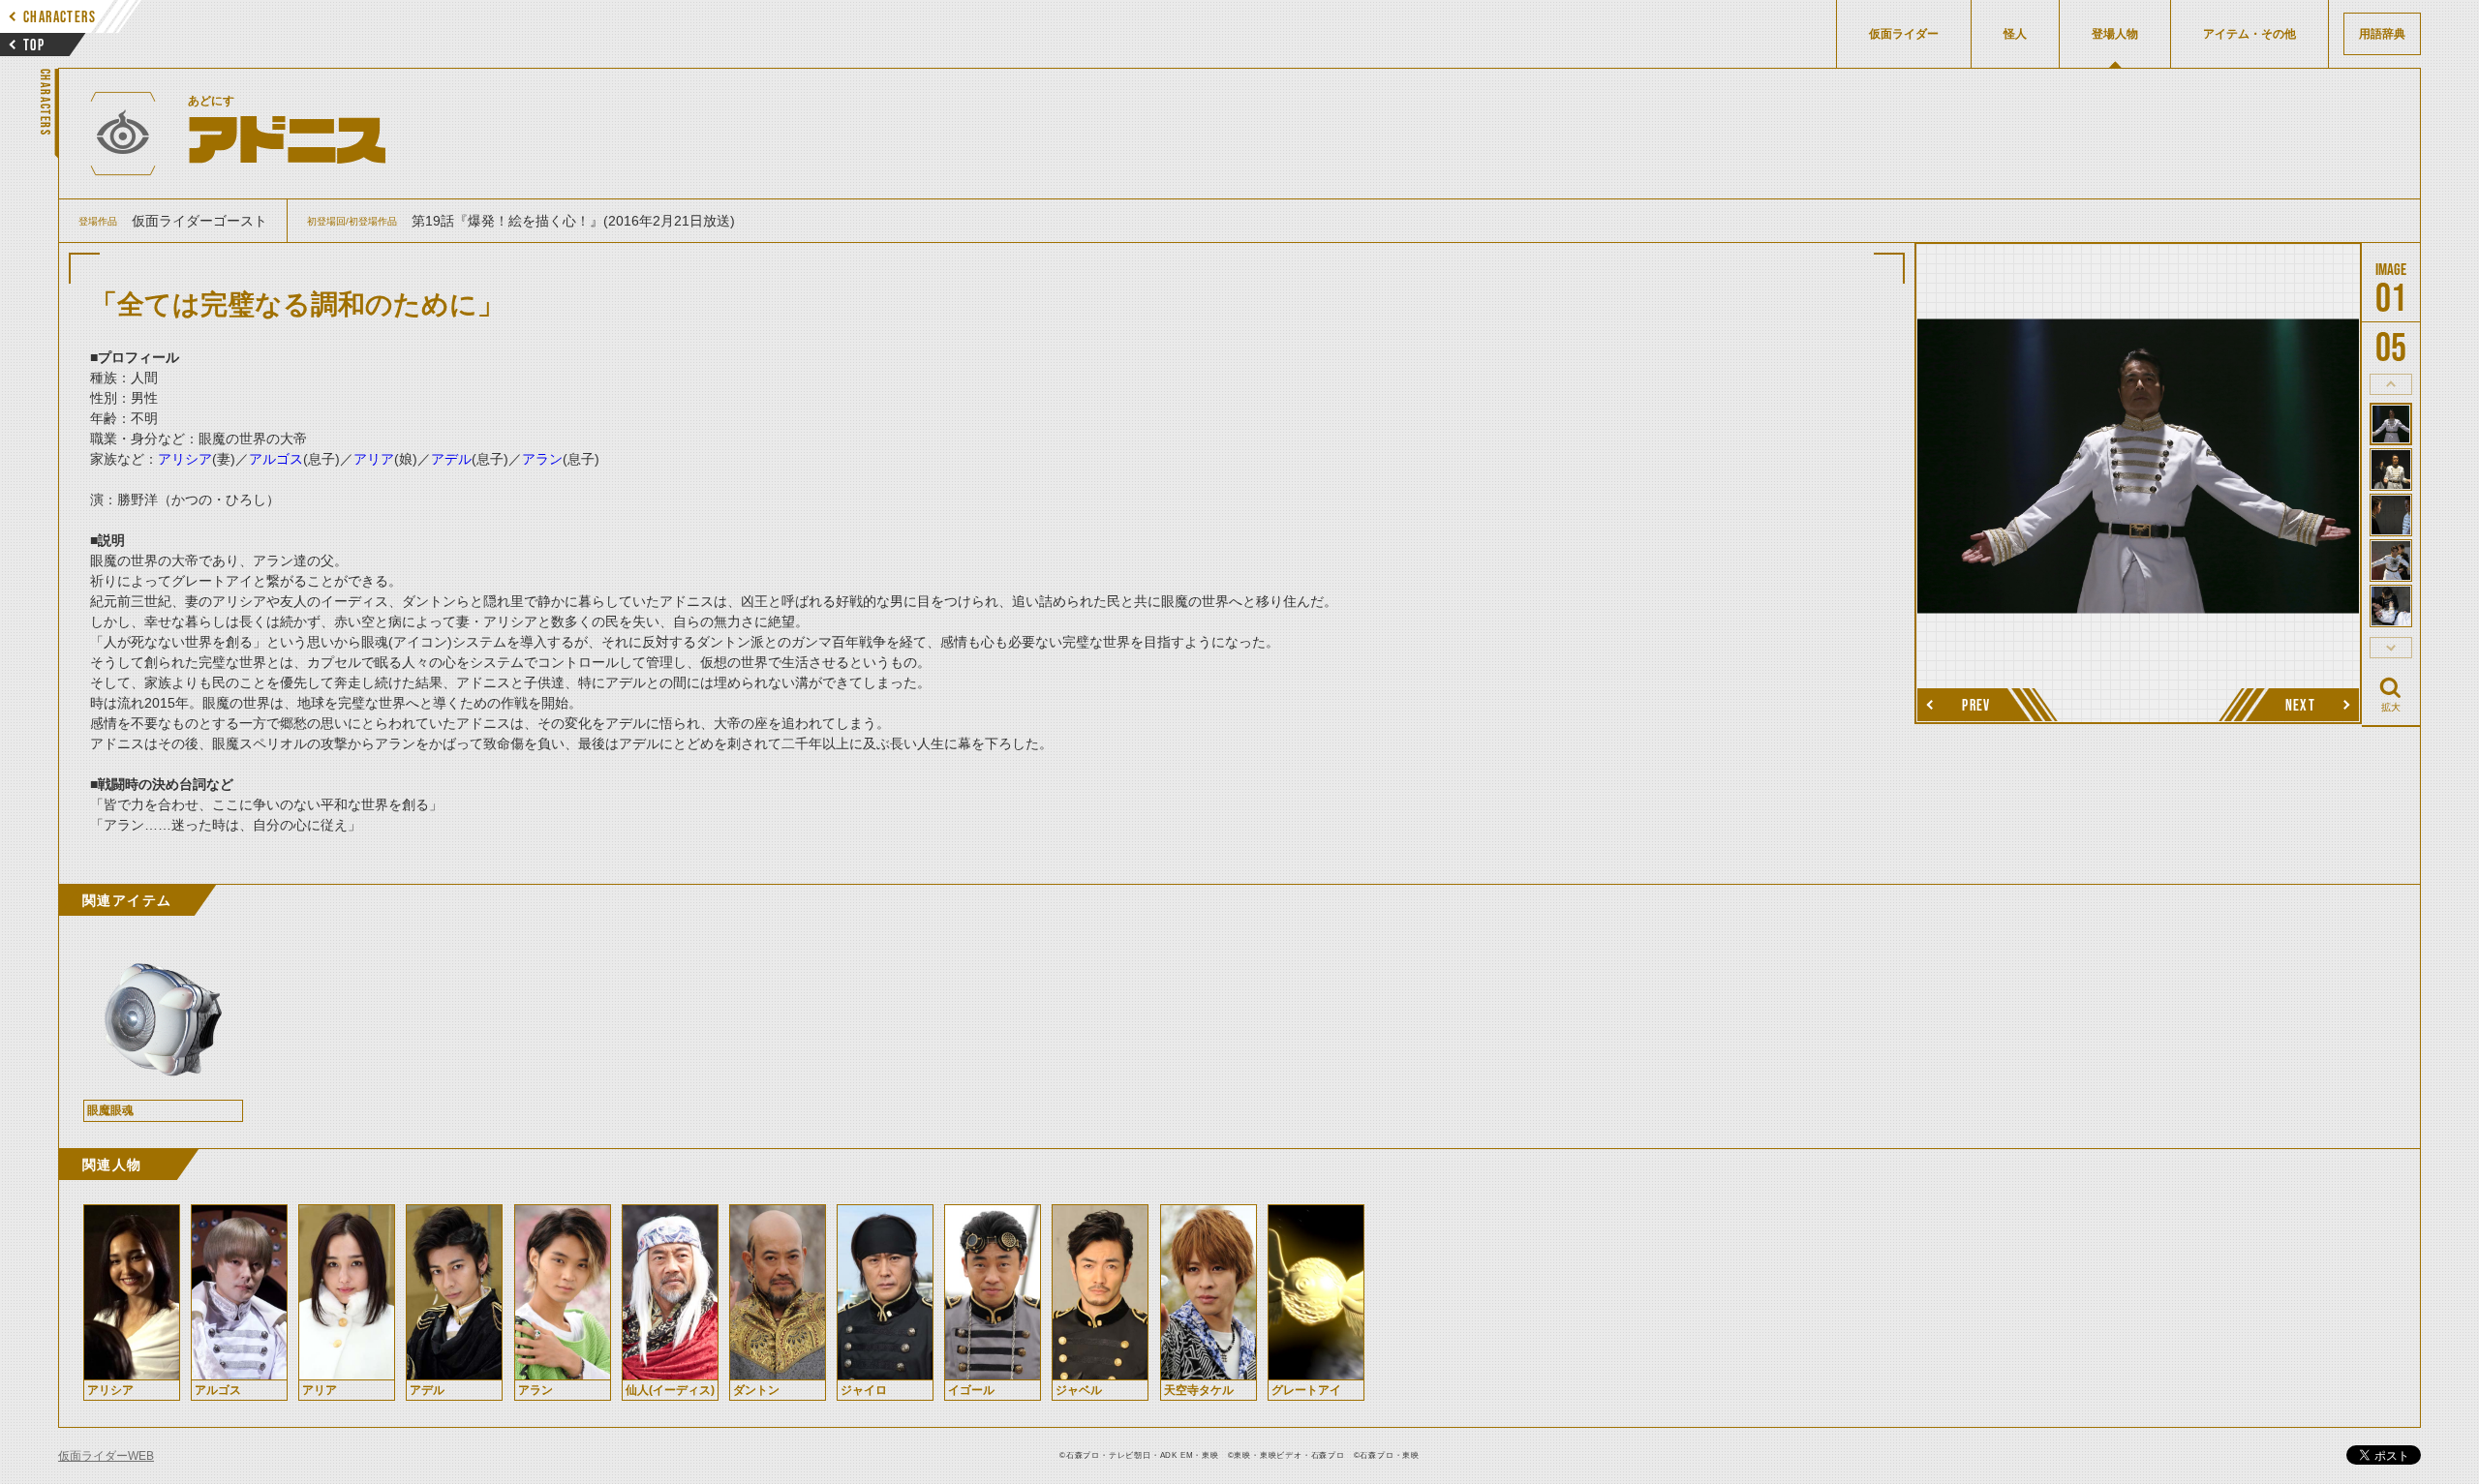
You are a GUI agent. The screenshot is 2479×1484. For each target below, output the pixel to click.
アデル (451, 459)
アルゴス (276, 459)
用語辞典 (2382, 34)
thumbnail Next (2391, 648)
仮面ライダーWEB (106, 1456)
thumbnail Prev (2391, 384)
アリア (374, 459)
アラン (542, 459)
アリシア (185, 459)
